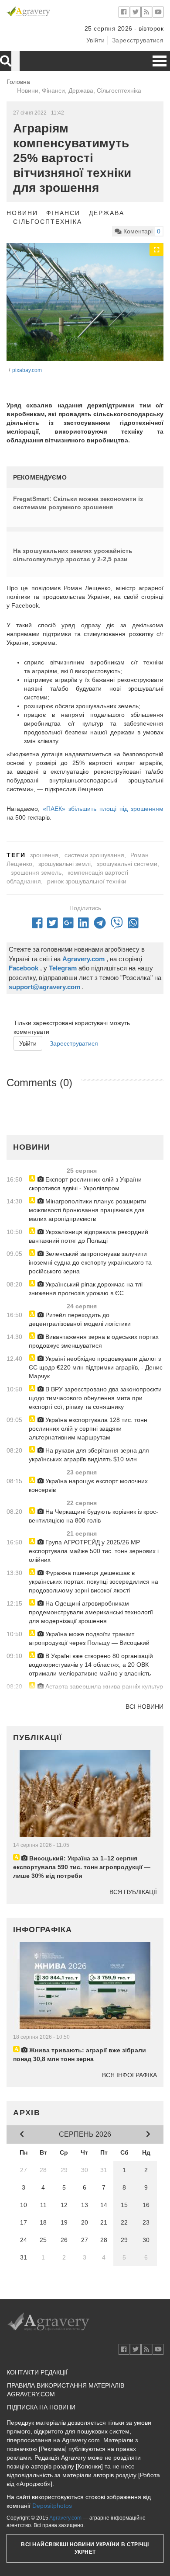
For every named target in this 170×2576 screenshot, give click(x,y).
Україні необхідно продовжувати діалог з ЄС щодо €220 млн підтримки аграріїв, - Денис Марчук (96, 1367)
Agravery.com (65, 2518)
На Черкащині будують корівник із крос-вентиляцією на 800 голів (93, 1516)
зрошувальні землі (65, 864)
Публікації (37, 1738)
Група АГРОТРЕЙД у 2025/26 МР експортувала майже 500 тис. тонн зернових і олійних (94, 1551)
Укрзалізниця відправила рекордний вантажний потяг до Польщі (88, 1236)
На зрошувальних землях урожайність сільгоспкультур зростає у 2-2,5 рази (73, 555)
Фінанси (63, 213)
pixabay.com (27, 370)
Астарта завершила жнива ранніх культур (103, 1686)
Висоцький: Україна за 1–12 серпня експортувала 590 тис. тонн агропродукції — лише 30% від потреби (82, 1867)
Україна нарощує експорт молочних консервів (88, 1485)
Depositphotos (52, 2506)
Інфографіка (42, 1929)
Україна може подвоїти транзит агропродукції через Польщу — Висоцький (89, 1638)
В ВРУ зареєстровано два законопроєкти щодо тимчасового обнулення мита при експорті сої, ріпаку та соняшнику (95, 1398)
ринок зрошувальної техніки (87, 881)
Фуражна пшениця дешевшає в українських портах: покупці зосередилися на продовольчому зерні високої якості (93, 1582)
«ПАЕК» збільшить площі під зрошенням (103, 809)
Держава (106, 213)
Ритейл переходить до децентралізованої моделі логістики (80, 1319)
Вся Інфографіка (129, 2075)
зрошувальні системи (127, 864)
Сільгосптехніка (48, 222)
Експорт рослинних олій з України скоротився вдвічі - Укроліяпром (85, 1184)
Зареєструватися (138, 40)
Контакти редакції (37, 2372)
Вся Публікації (133, 1892)
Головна (18, 82)
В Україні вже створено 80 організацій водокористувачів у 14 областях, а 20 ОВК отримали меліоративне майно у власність (91, 1665)
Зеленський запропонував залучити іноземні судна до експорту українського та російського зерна (90, 1262)
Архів (27, 2113)
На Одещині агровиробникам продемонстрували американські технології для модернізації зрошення (91, 1612)
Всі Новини (144, 1707)
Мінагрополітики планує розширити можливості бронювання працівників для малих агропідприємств (88, 1210)
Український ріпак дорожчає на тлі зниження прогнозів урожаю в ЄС (86, 1289)
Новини (22, 213)
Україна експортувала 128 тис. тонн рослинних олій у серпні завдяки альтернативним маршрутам (88, 1429)
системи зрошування (94, 855)
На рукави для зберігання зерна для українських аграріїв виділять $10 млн (89, 1455)
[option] (85, 302)
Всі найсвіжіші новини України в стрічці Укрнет (85, 2548)
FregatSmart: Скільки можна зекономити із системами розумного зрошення (78, 503)
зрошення (44, 855)
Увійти (96, 40)
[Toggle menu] (160, 61)
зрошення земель (36, 873)
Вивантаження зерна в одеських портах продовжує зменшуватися (94, 1341)
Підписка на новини (41, 2407)
